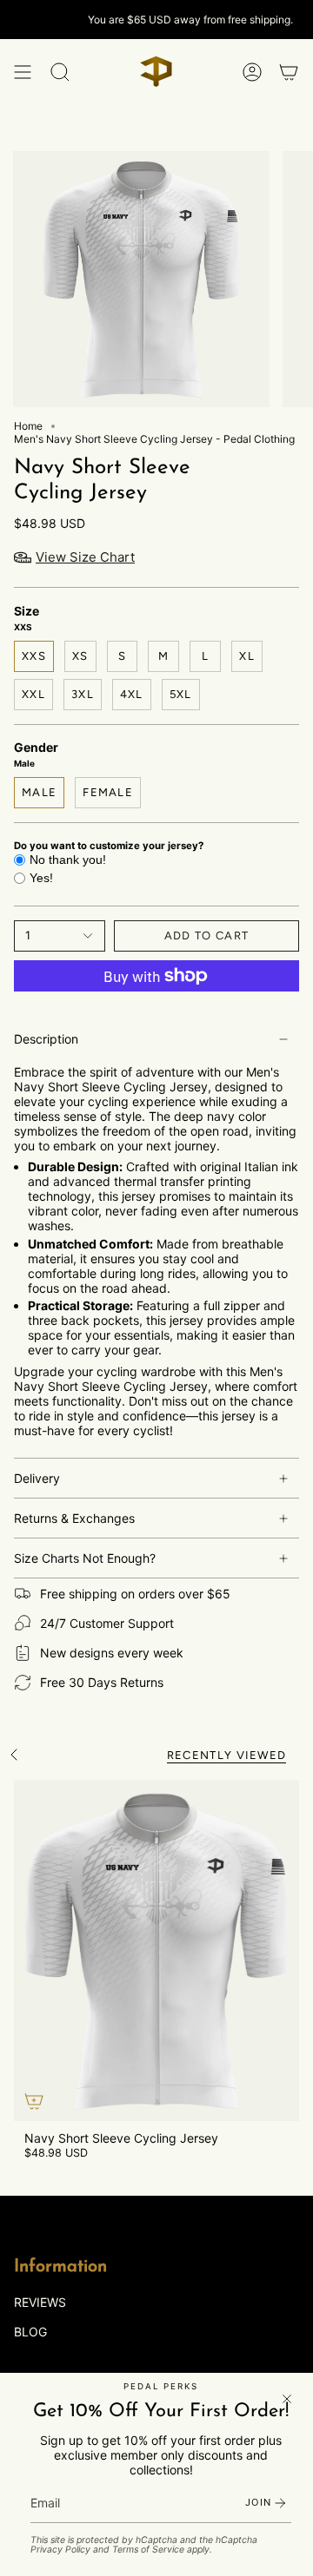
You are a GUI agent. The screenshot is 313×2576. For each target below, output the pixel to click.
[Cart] (289, 72)
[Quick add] (34, 2101)
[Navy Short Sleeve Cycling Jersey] (156, 1951)
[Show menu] (23, 72)
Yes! (41, 878)
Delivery (37, 1478)
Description (46, 1039)
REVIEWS (40, 2302)
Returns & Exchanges (74, 1518)
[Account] (252, 72)
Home (28, 426)
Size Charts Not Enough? (85, 1558)
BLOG (30, 2332)
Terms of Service (148, 2550)
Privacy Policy (60, 2550)
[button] (60, 72)
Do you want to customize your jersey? (109, 846)
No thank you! (68, 860)
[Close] (287, 2399)
